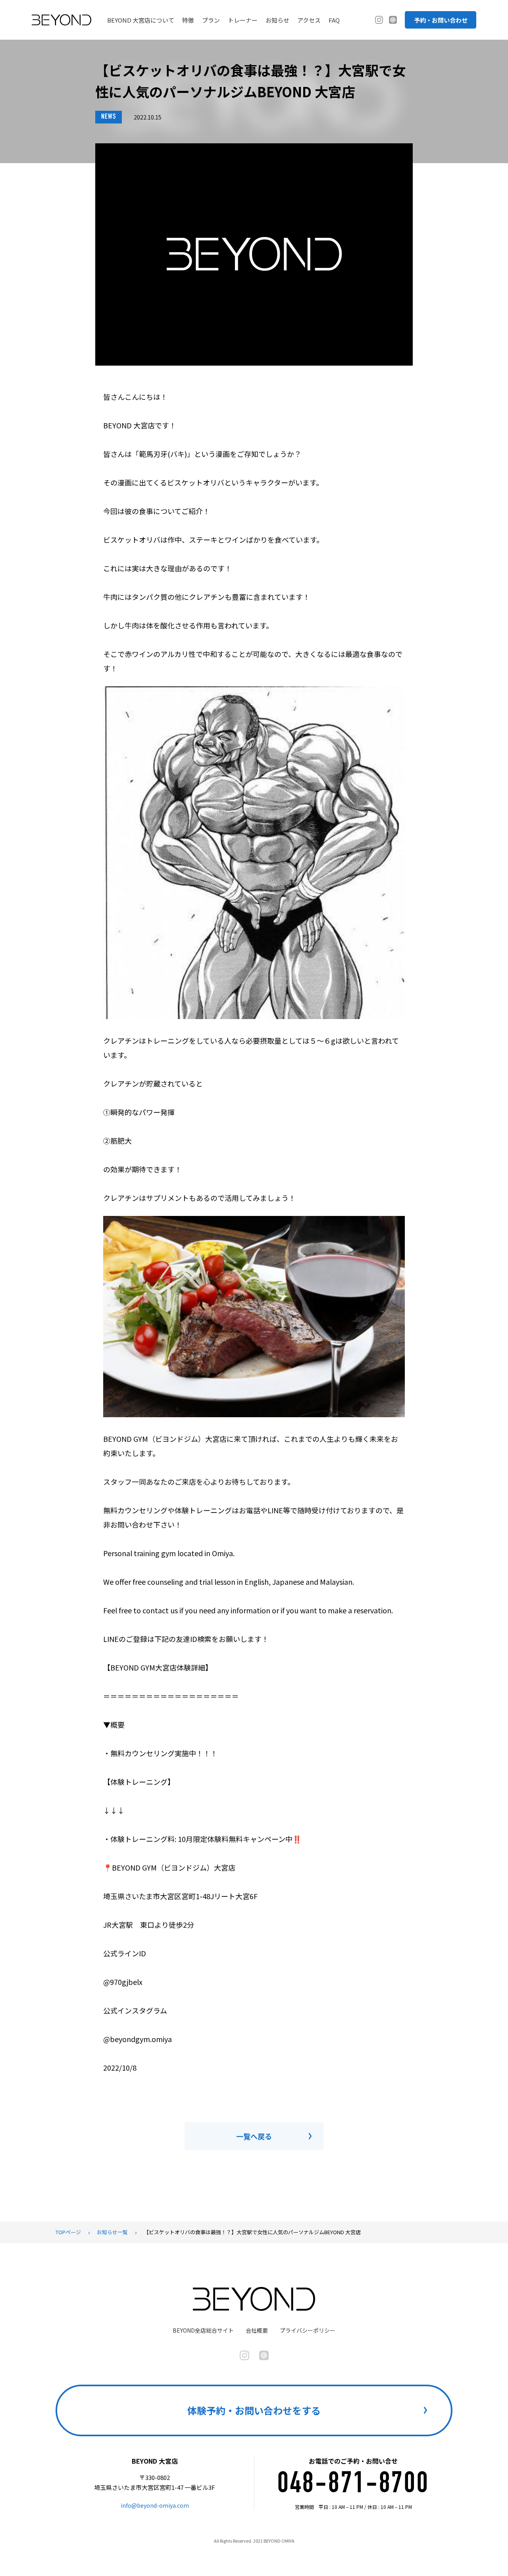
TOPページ (68, 2232)
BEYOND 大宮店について (141, 20)
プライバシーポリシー (308, 2330)
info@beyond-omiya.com (155, 2505)
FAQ (334, 20)
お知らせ (277, 20)
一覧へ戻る (254, 2136)
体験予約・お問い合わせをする (254, 2410)
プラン (211, 20)
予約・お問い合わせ (441, 20)
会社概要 (257, 2330)
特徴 (188, 20)
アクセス (309, 20)
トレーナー (243, 20)
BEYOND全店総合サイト (203, 2330)
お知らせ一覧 (112, 2232)
